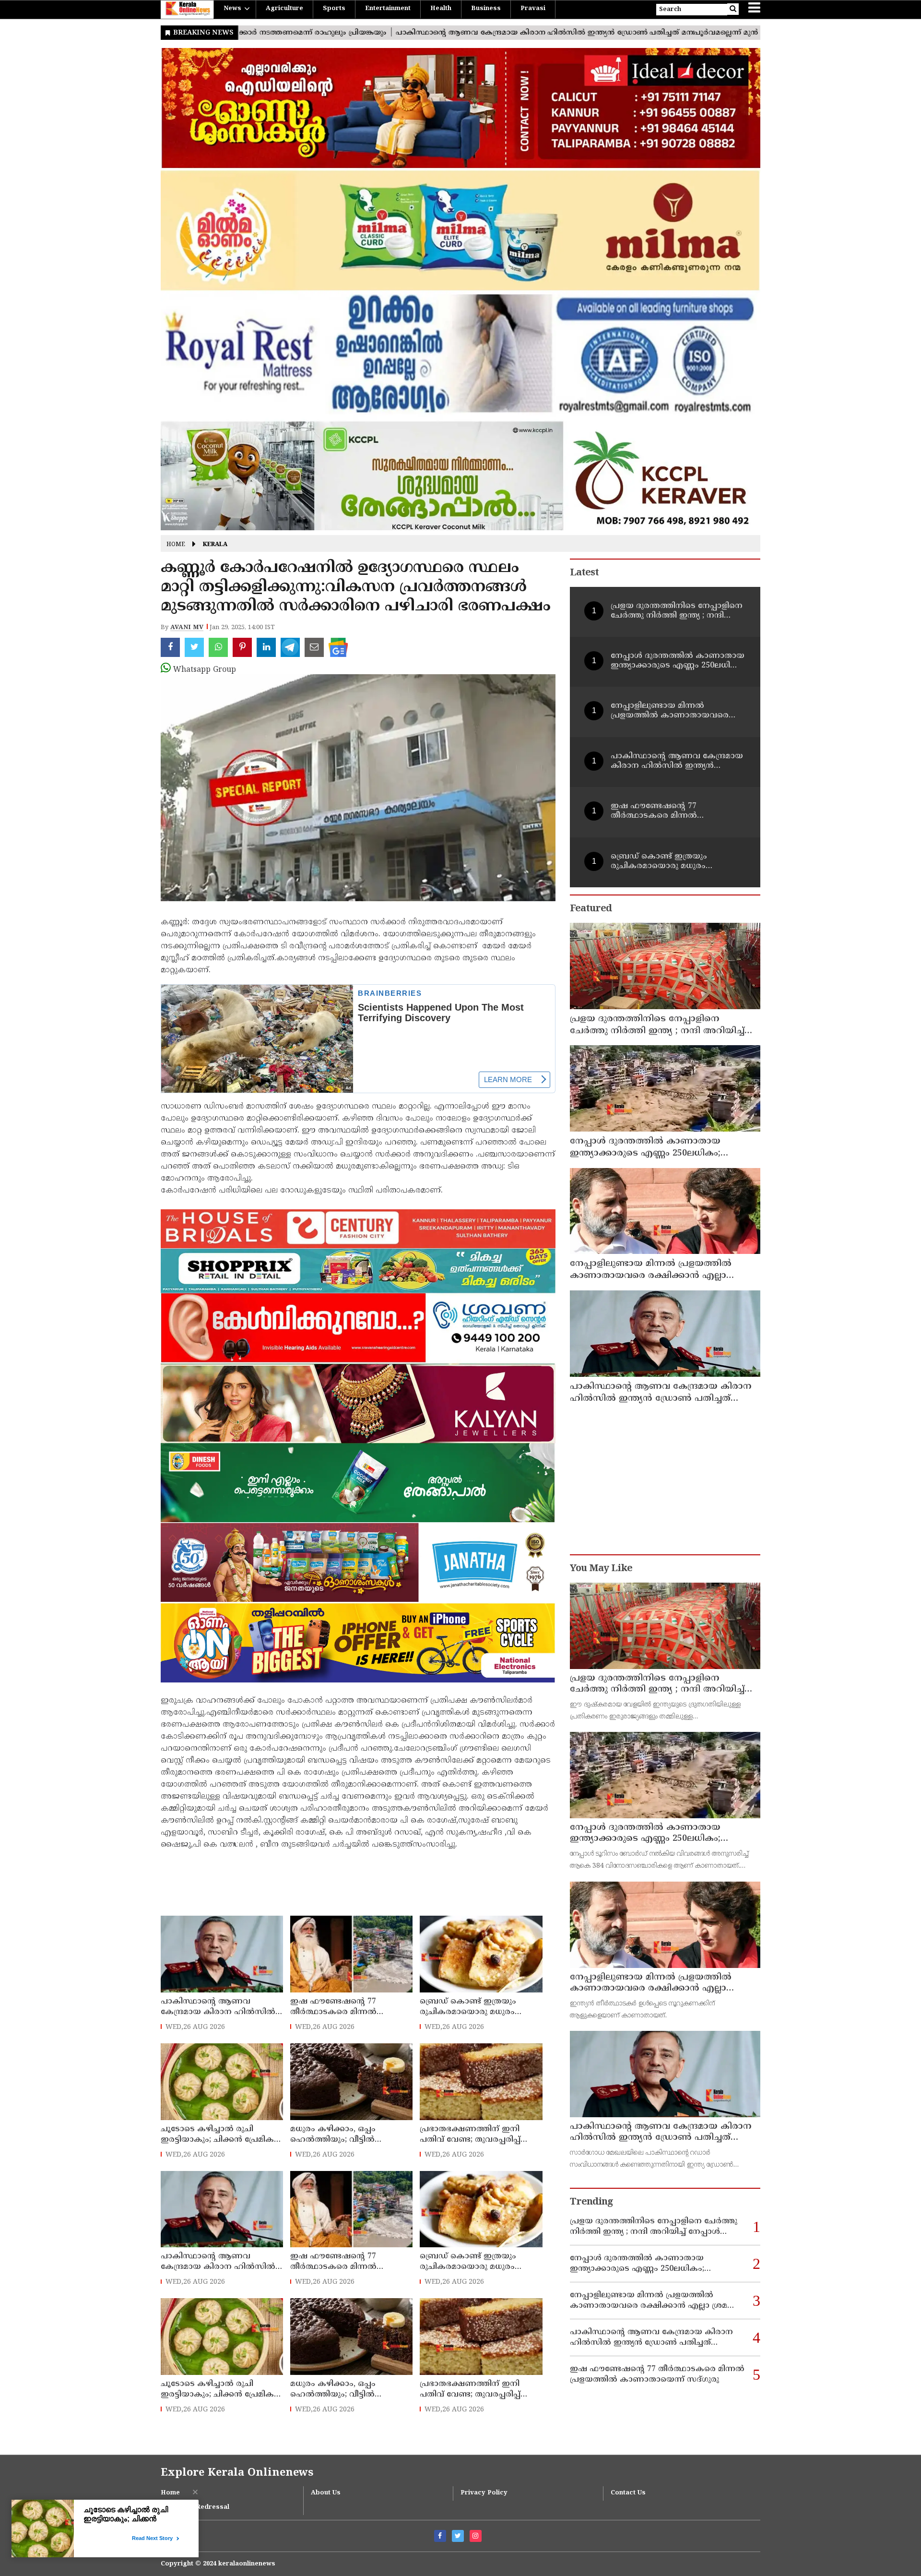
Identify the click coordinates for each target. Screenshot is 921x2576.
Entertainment (388, 9)
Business (486, 9)
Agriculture (284, 9)
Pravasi (533, 9)
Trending (591, 2202)
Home (176, 545)
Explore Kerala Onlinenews (237, 2473)
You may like (601, 1569)
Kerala (215, 545)
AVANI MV (187, 628)
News (232, 9)
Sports (334, 9)
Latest (584, 573)
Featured (591, 909)
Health (441, 9)
